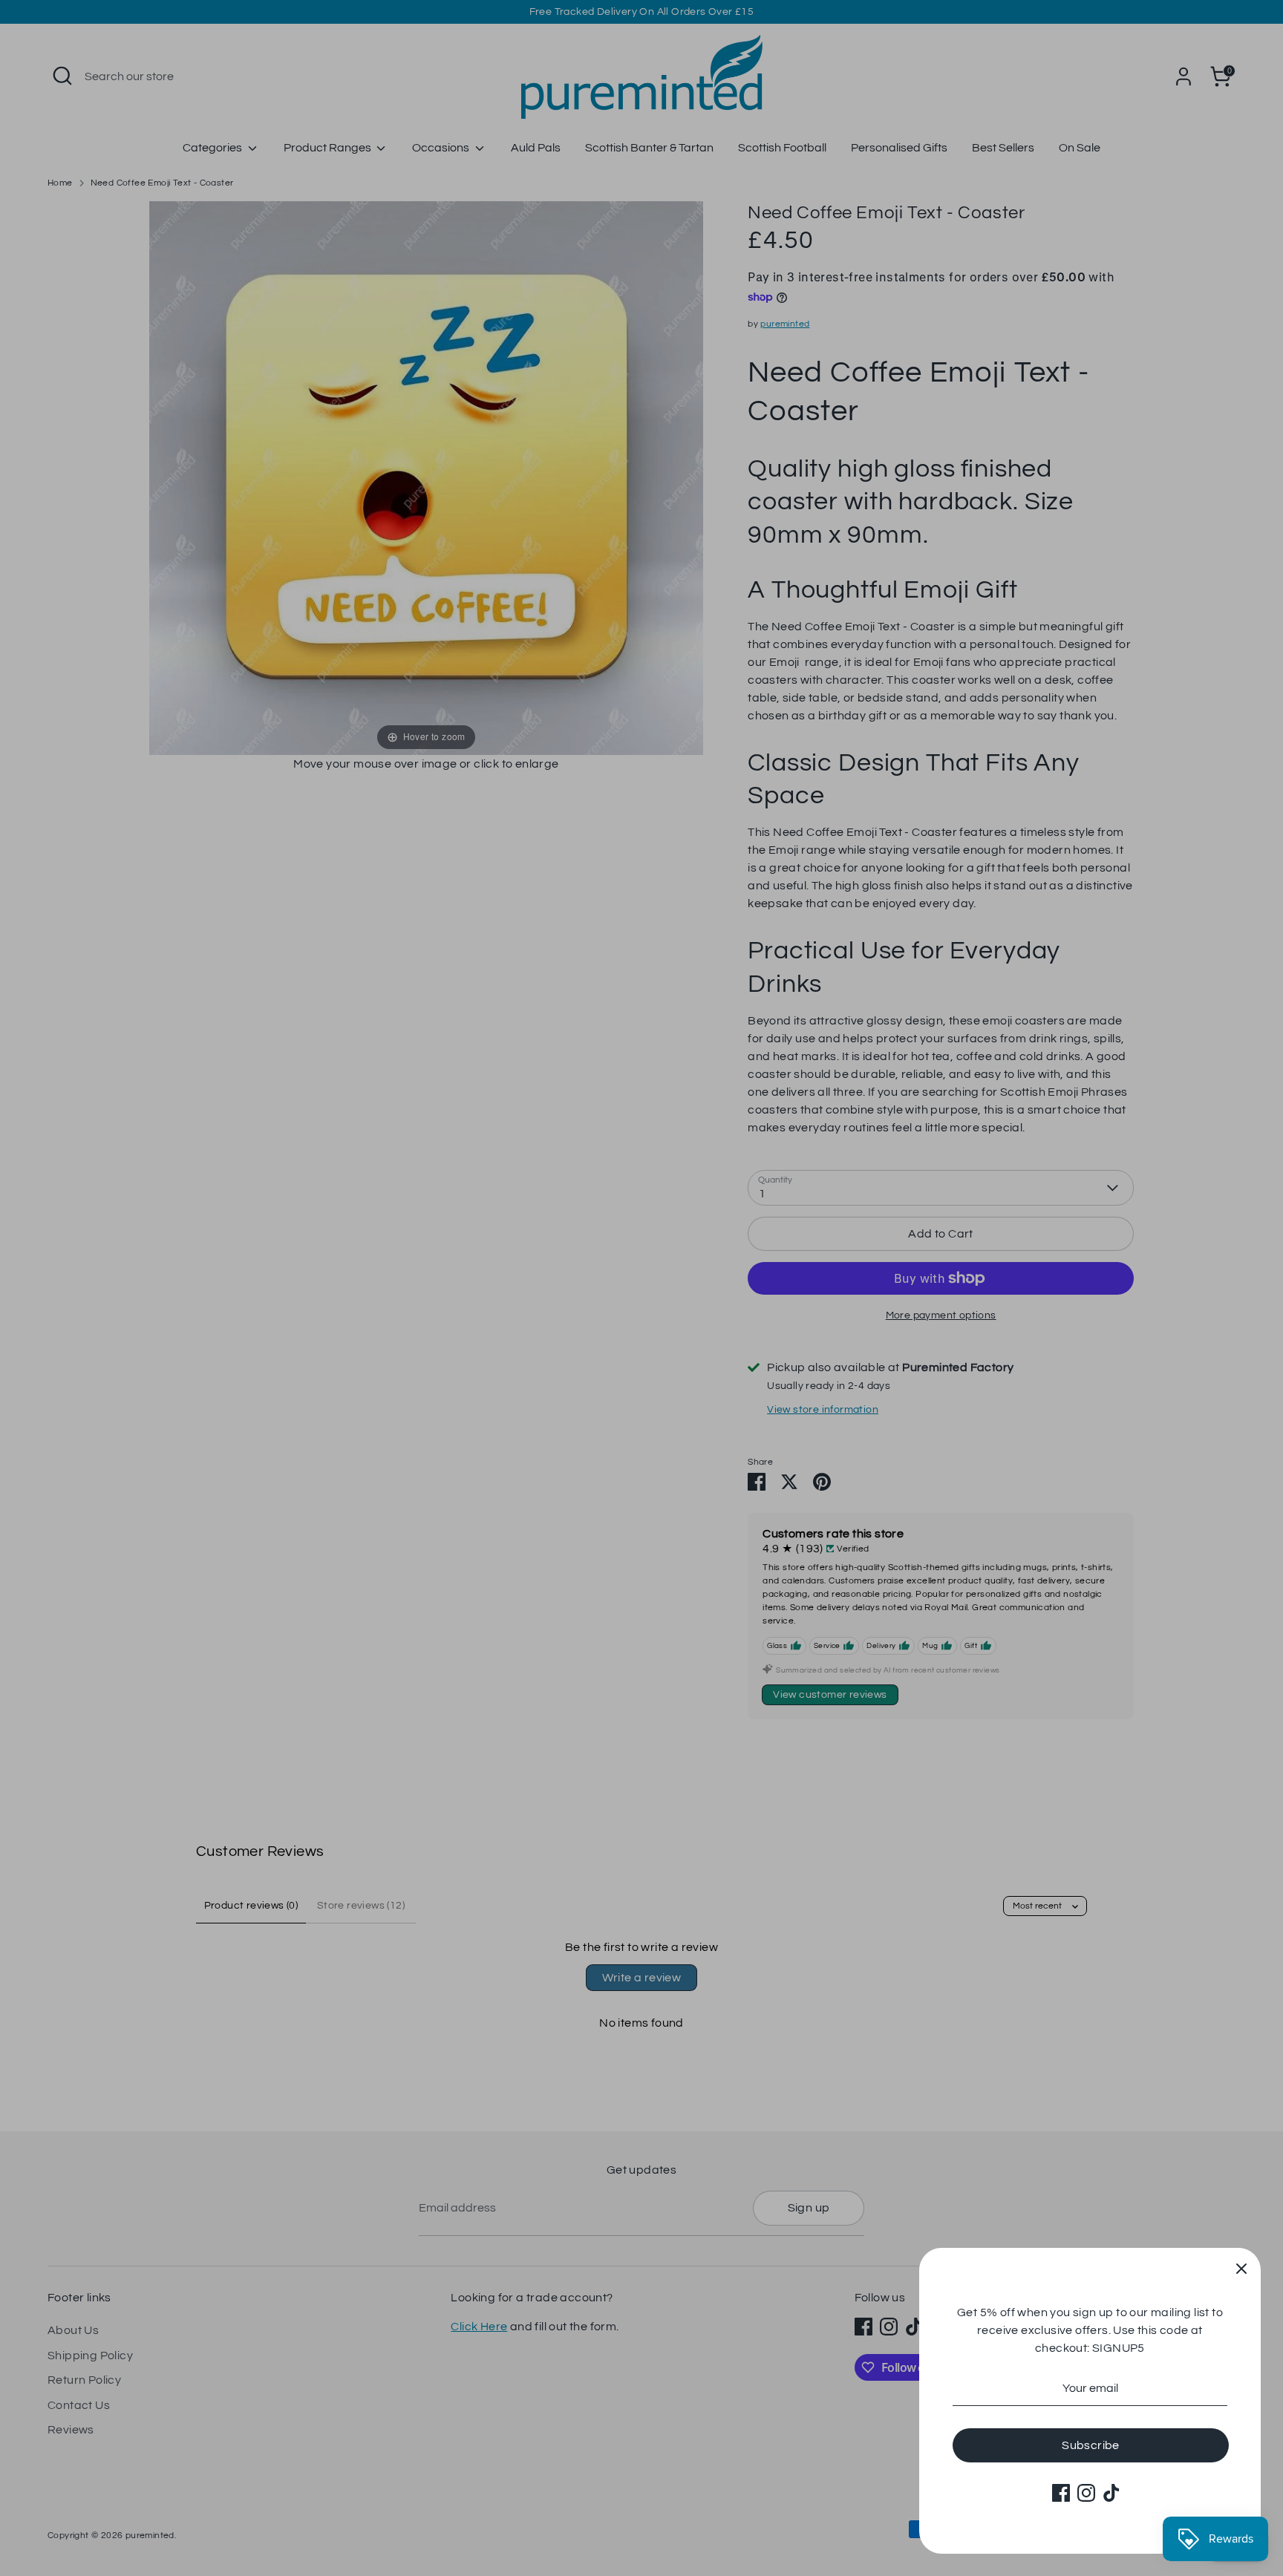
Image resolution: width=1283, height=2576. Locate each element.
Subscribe (1091, 2445)
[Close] (1241, 2267)
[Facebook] (1061, 2493)
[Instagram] (1086, 2493)
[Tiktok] (1111, 2493)
